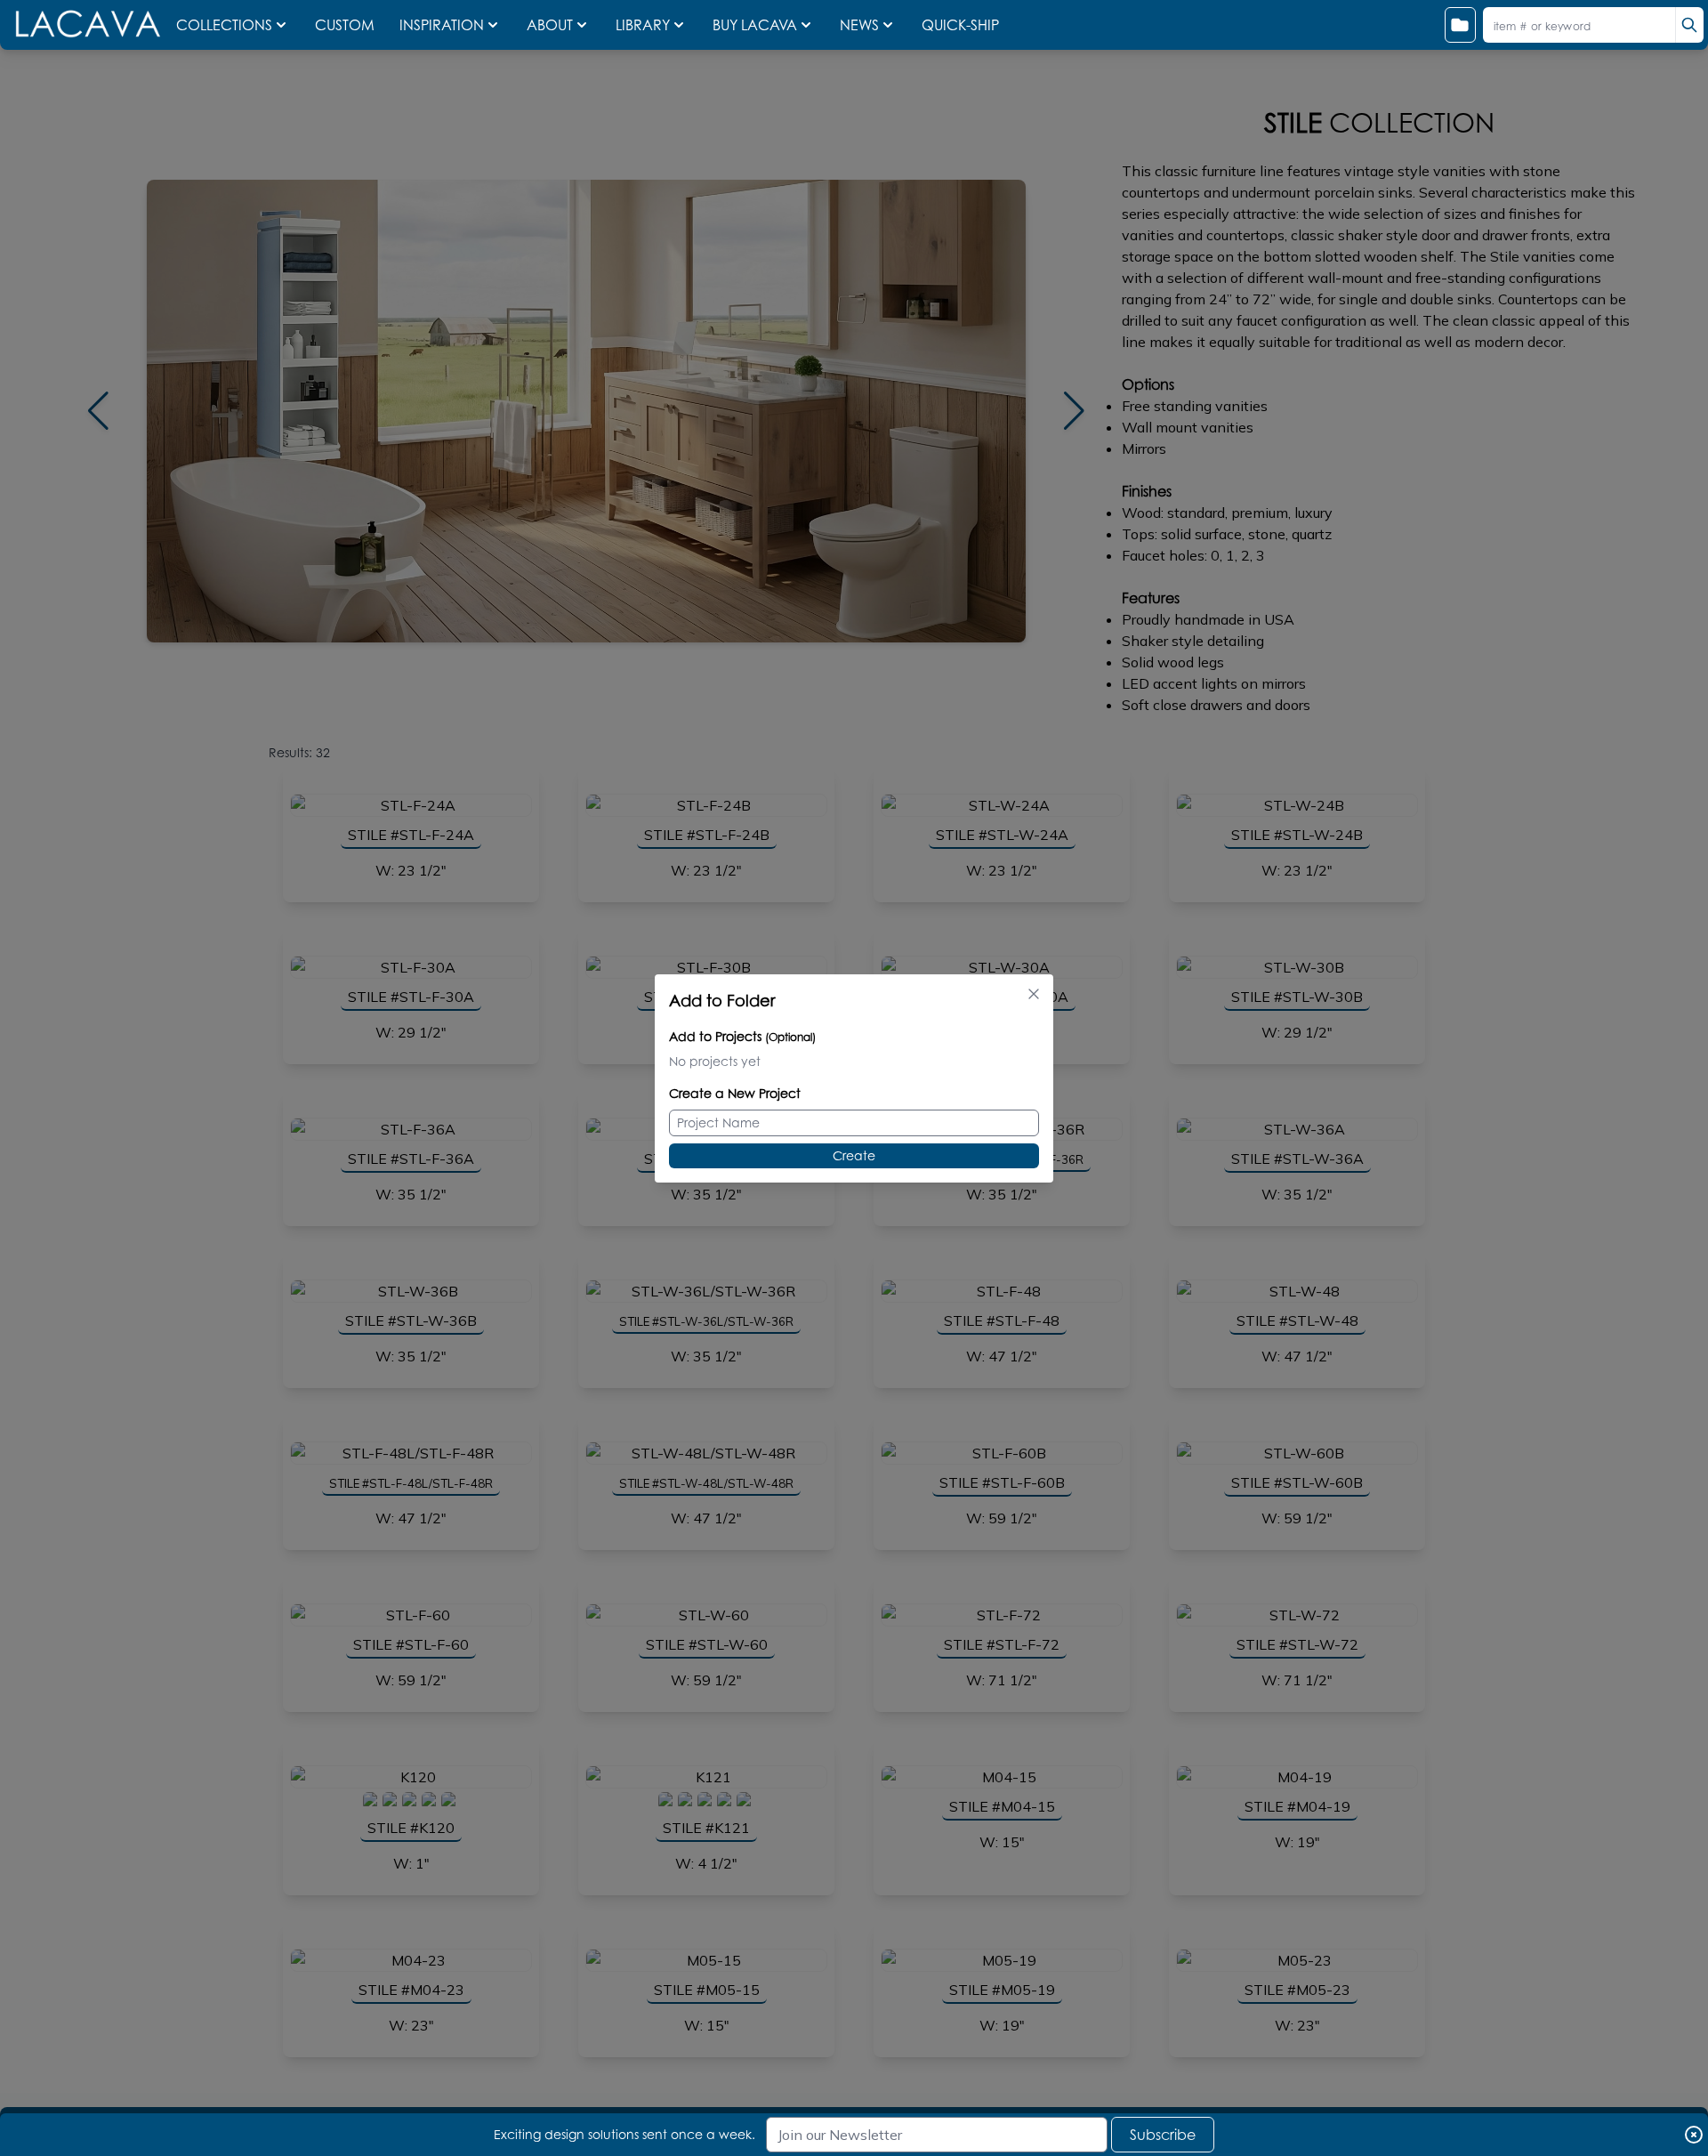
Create (854, 1155)
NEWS (859, 25)
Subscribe (1163, 2135)
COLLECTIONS (224, 25)
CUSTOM (346, 25)
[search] (1689, 25)
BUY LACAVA (755, 25)
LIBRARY (643, 25)
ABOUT (550, 25)
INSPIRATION (442, 25)
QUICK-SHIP (960, 25)
